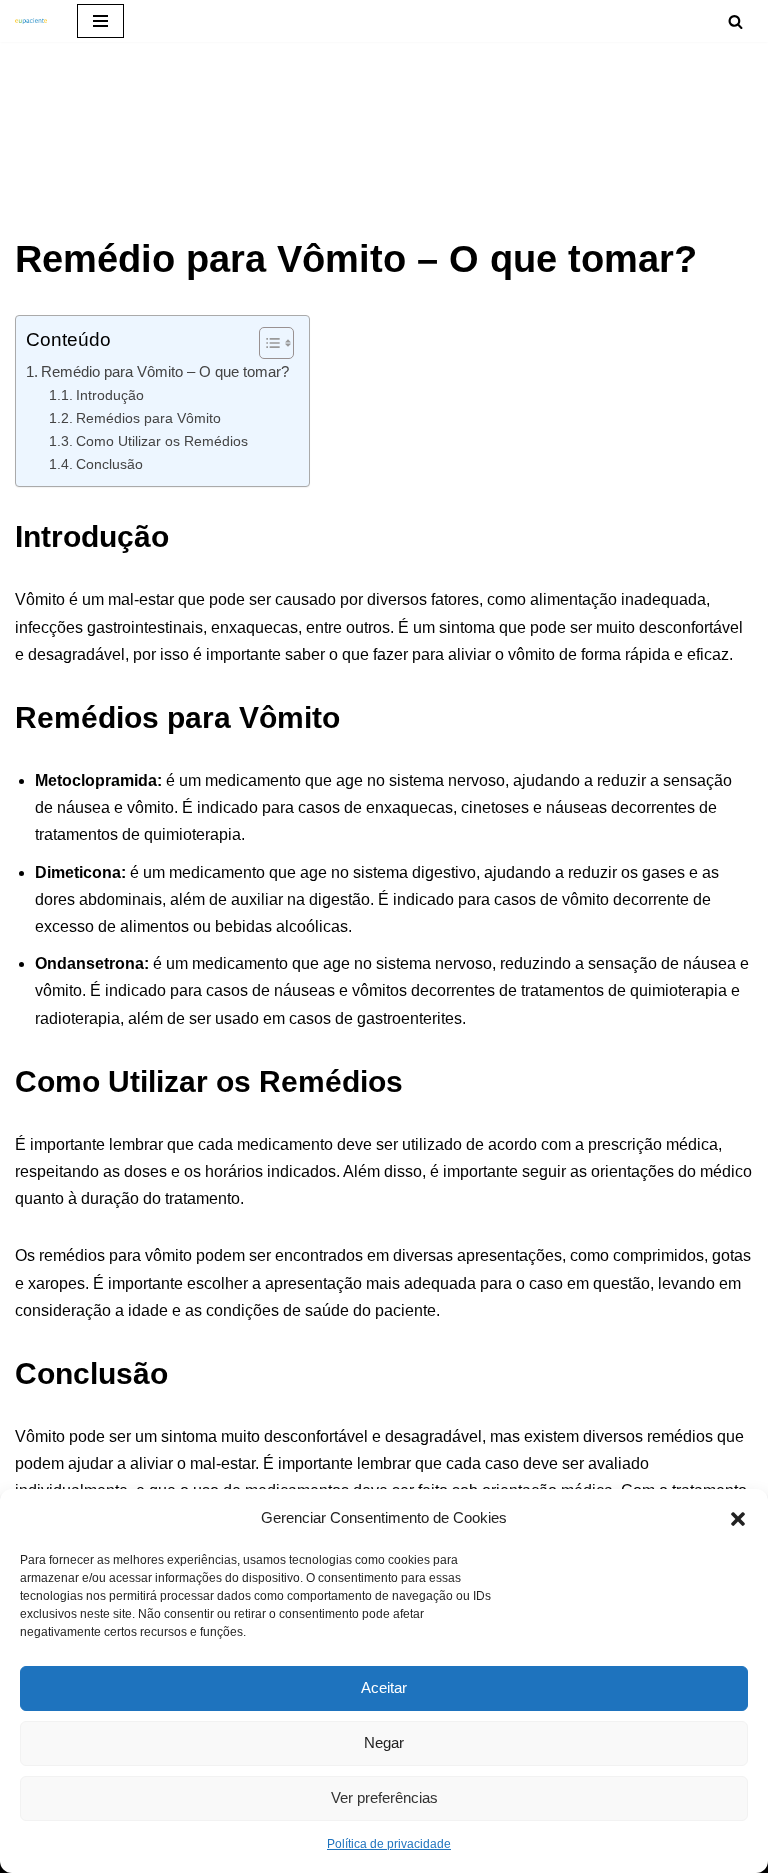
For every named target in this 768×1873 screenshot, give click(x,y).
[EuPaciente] (31, 21)
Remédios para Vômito (148, 418)
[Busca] (735, 21)
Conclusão (109, 464)
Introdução (110, 395)
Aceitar (384, 1687)
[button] (738, 1517)
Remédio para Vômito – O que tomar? (165, 371)
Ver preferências (384, 1797)
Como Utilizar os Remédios (162, 441)
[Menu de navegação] (100, 21)
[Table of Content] (276, 343)
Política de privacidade (389, 1844)
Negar (384, 1742)
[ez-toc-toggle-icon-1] (266, 343)
